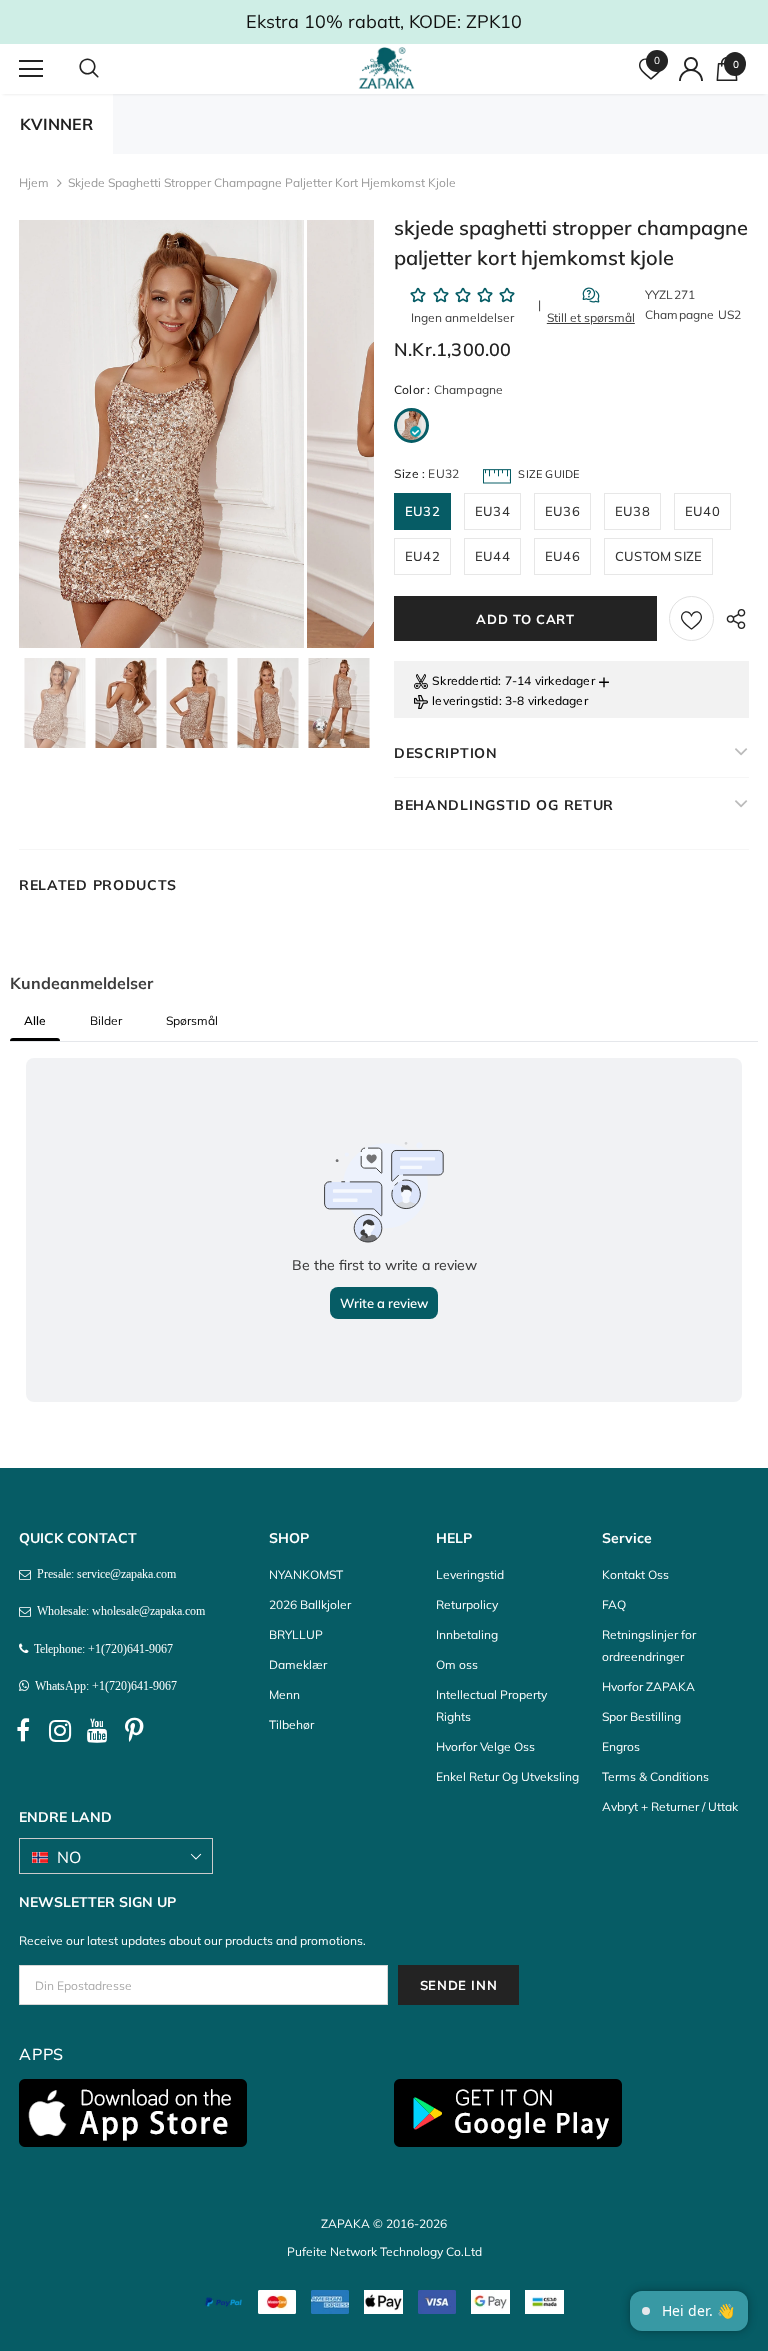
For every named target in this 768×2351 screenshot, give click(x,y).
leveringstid (465, 700)
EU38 (632, 511)
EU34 (492, 511)
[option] (161, 434)
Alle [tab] (35, 1020)
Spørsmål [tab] (192, 1020)
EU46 (562, 556)
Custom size (658, 556)
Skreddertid (465, 680)
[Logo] (386, 68)
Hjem (34, 182)
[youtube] (97, 1731)
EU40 (702, 511)
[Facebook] (23, 1731)
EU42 (422, 556)
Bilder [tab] (106, 1020)
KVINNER (56, 124)
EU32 (422, 511)
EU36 (562, 511)
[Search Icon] (109, 69)
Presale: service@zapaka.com (103, 1574)
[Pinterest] (134, 1731)
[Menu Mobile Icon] (31, 69)
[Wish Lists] (691, 618)
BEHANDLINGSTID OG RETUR (504, 805)
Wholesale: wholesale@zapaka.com (118, 1611)
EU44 (492, 556)
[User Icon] (691, 69)
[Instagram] (60, 1731)
